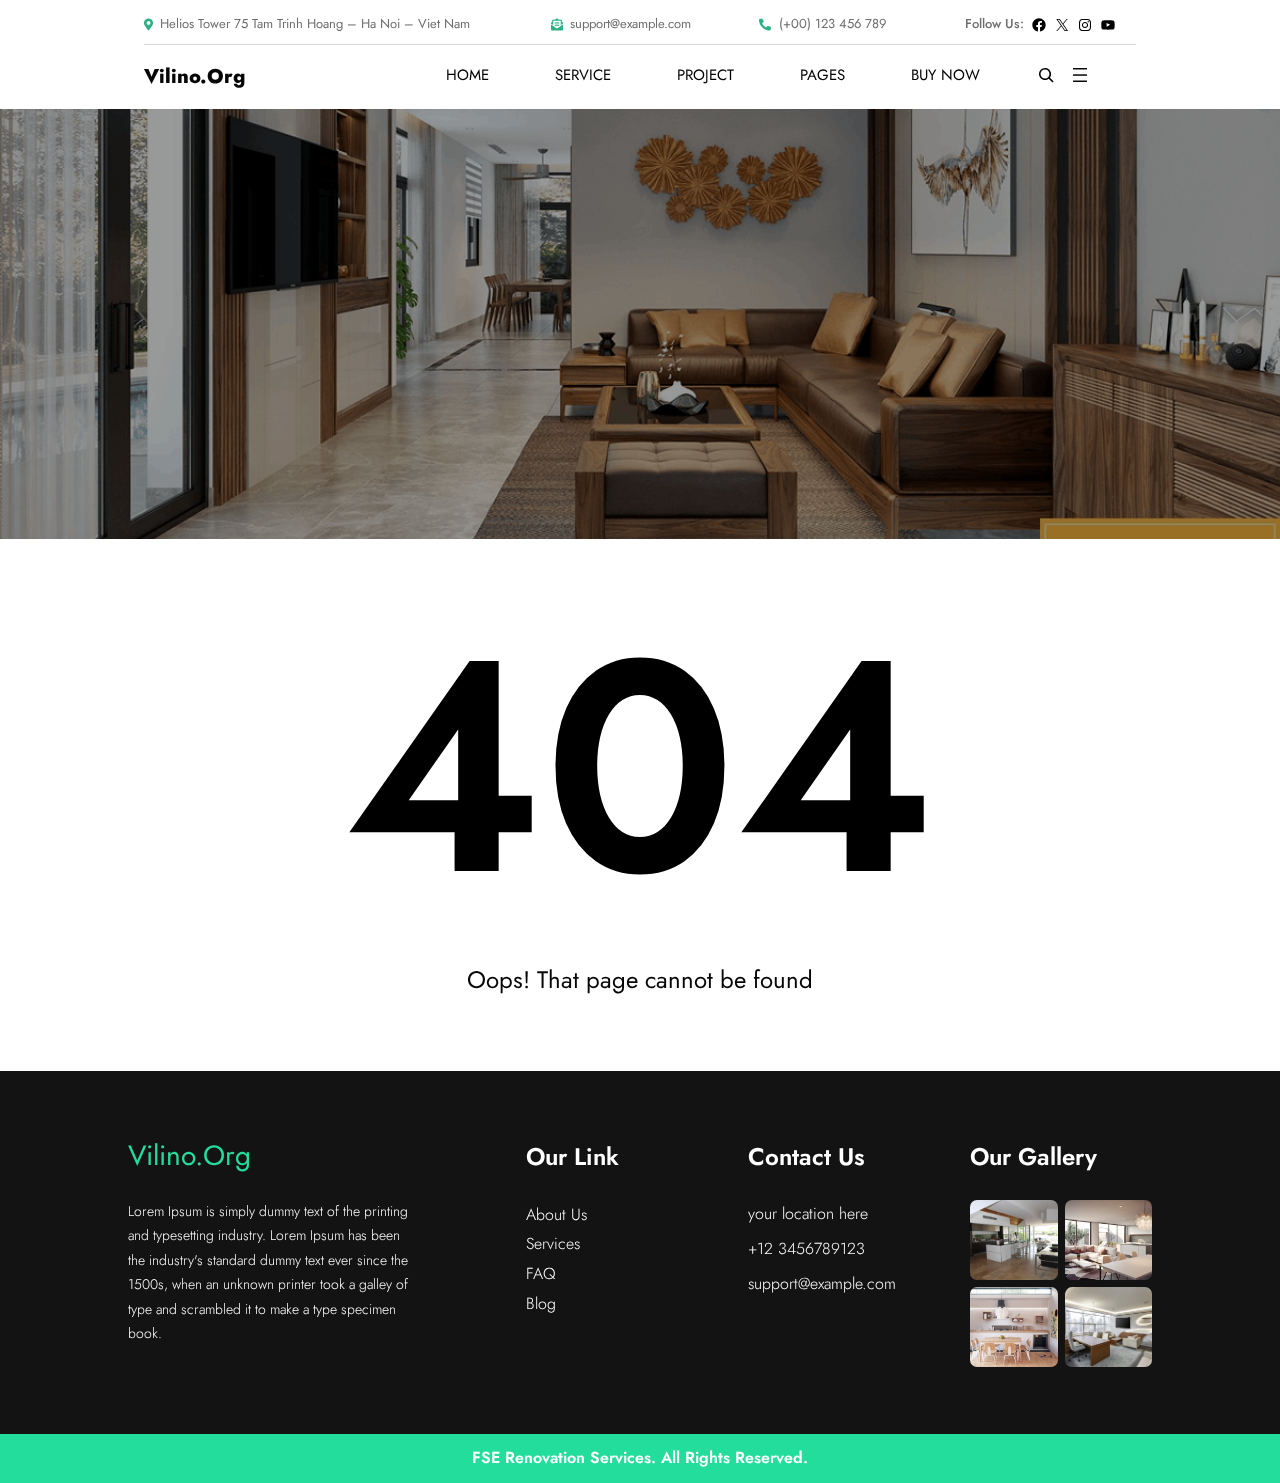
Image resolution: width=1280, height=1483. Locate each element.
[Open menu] (1080, 75)
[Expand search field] (1046, 74)
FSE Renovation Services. (566, 1457)
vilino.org (194, 76)
